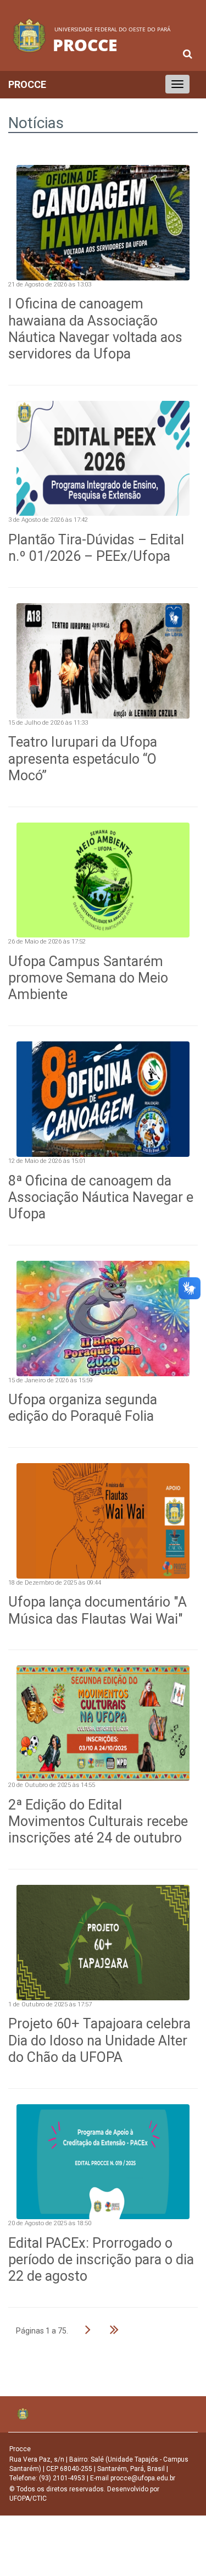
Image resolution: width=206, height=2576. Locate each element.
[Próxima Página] (88, 2329)
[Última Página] (114, 2329)
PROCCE (27, 84)
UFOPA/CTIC (28, 2498)
